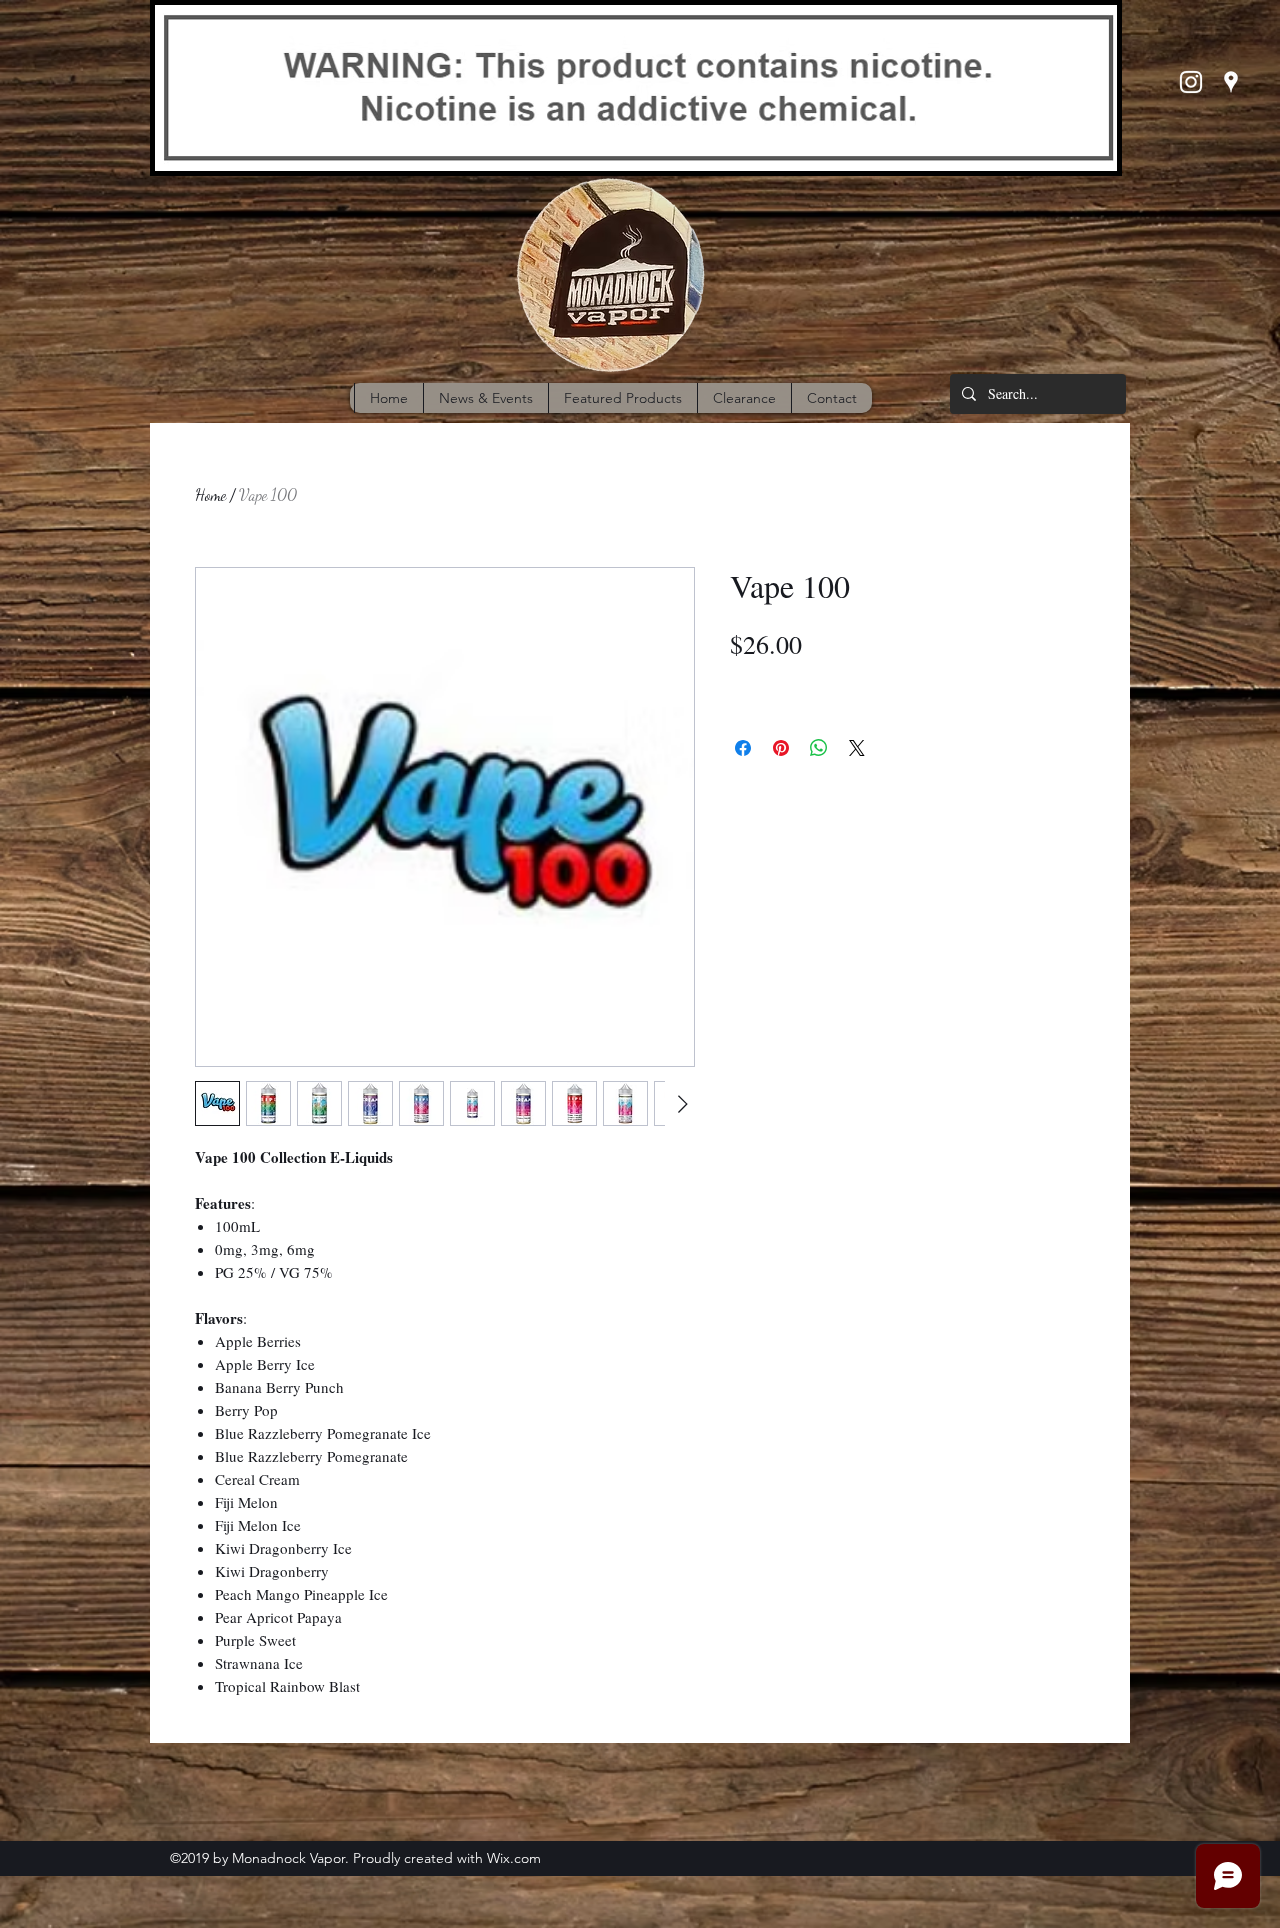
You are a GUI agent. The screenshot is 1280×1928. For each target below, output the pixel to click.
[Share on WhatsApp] (819, 748)
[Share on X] (857, 748)
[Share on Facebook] (743, 748)
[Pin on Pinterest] (781, 748)
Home (210, 494)
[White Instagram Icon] (1191, 82)
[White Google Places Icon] (1231, 82)
